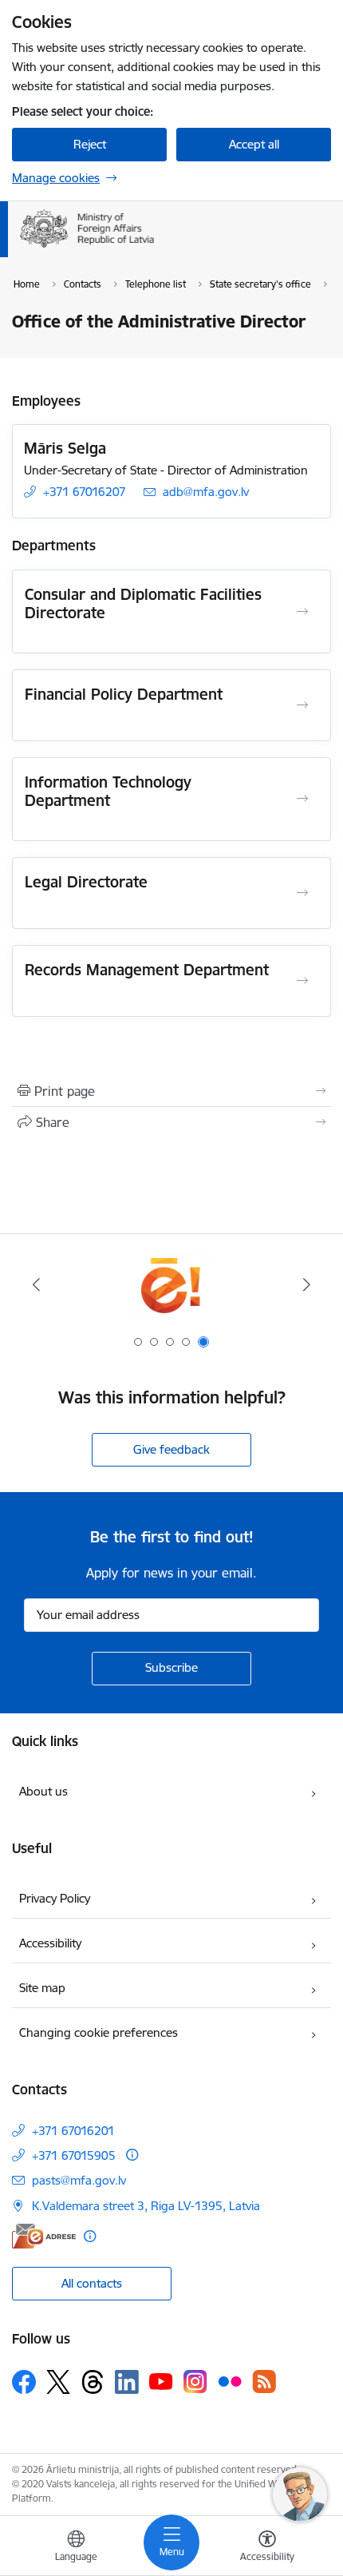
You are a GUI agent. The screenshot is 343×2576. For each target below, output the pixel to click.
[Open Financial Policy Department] (302, 705)
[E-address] (44, 2236)
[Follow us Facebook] (24, 2382)
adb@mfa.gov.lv (206, 492)
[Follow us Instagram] (195, 2382)
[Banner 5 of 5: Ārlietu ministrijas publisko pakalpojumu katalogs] (171, 1285)
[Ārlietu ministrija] (154, 248)
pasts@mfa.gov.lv (79, 2180)
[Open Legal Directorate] (302, 893)
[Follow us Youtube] (161, 2381)
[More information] (132, 2155)
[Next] (306, 1284)
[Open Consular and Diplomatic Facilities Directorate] (302, 612)
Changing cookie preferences (99, 2032)
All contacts (92, 2283)
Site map (42, 1988)
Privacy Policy (55, 1898)
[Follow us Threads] (93, 2382)
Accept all (254, 144)
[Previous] (37, 1284)
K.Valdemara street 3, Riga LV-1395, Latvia (146, 2206)
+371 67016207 (85, 492)
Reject (90, 144)
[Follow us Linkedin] (127, 2382)
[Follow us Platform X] (58, 2382)
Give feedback (171, 1449)
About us (43, 1791)
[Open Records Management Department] (302, 981)
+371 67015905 (74, 2155)
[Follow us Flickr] (230, 2381)
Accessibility (50, 1943)
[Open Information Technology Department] (302, 799)
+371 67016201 (73, 2131)
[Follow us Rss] (264, 2382)
